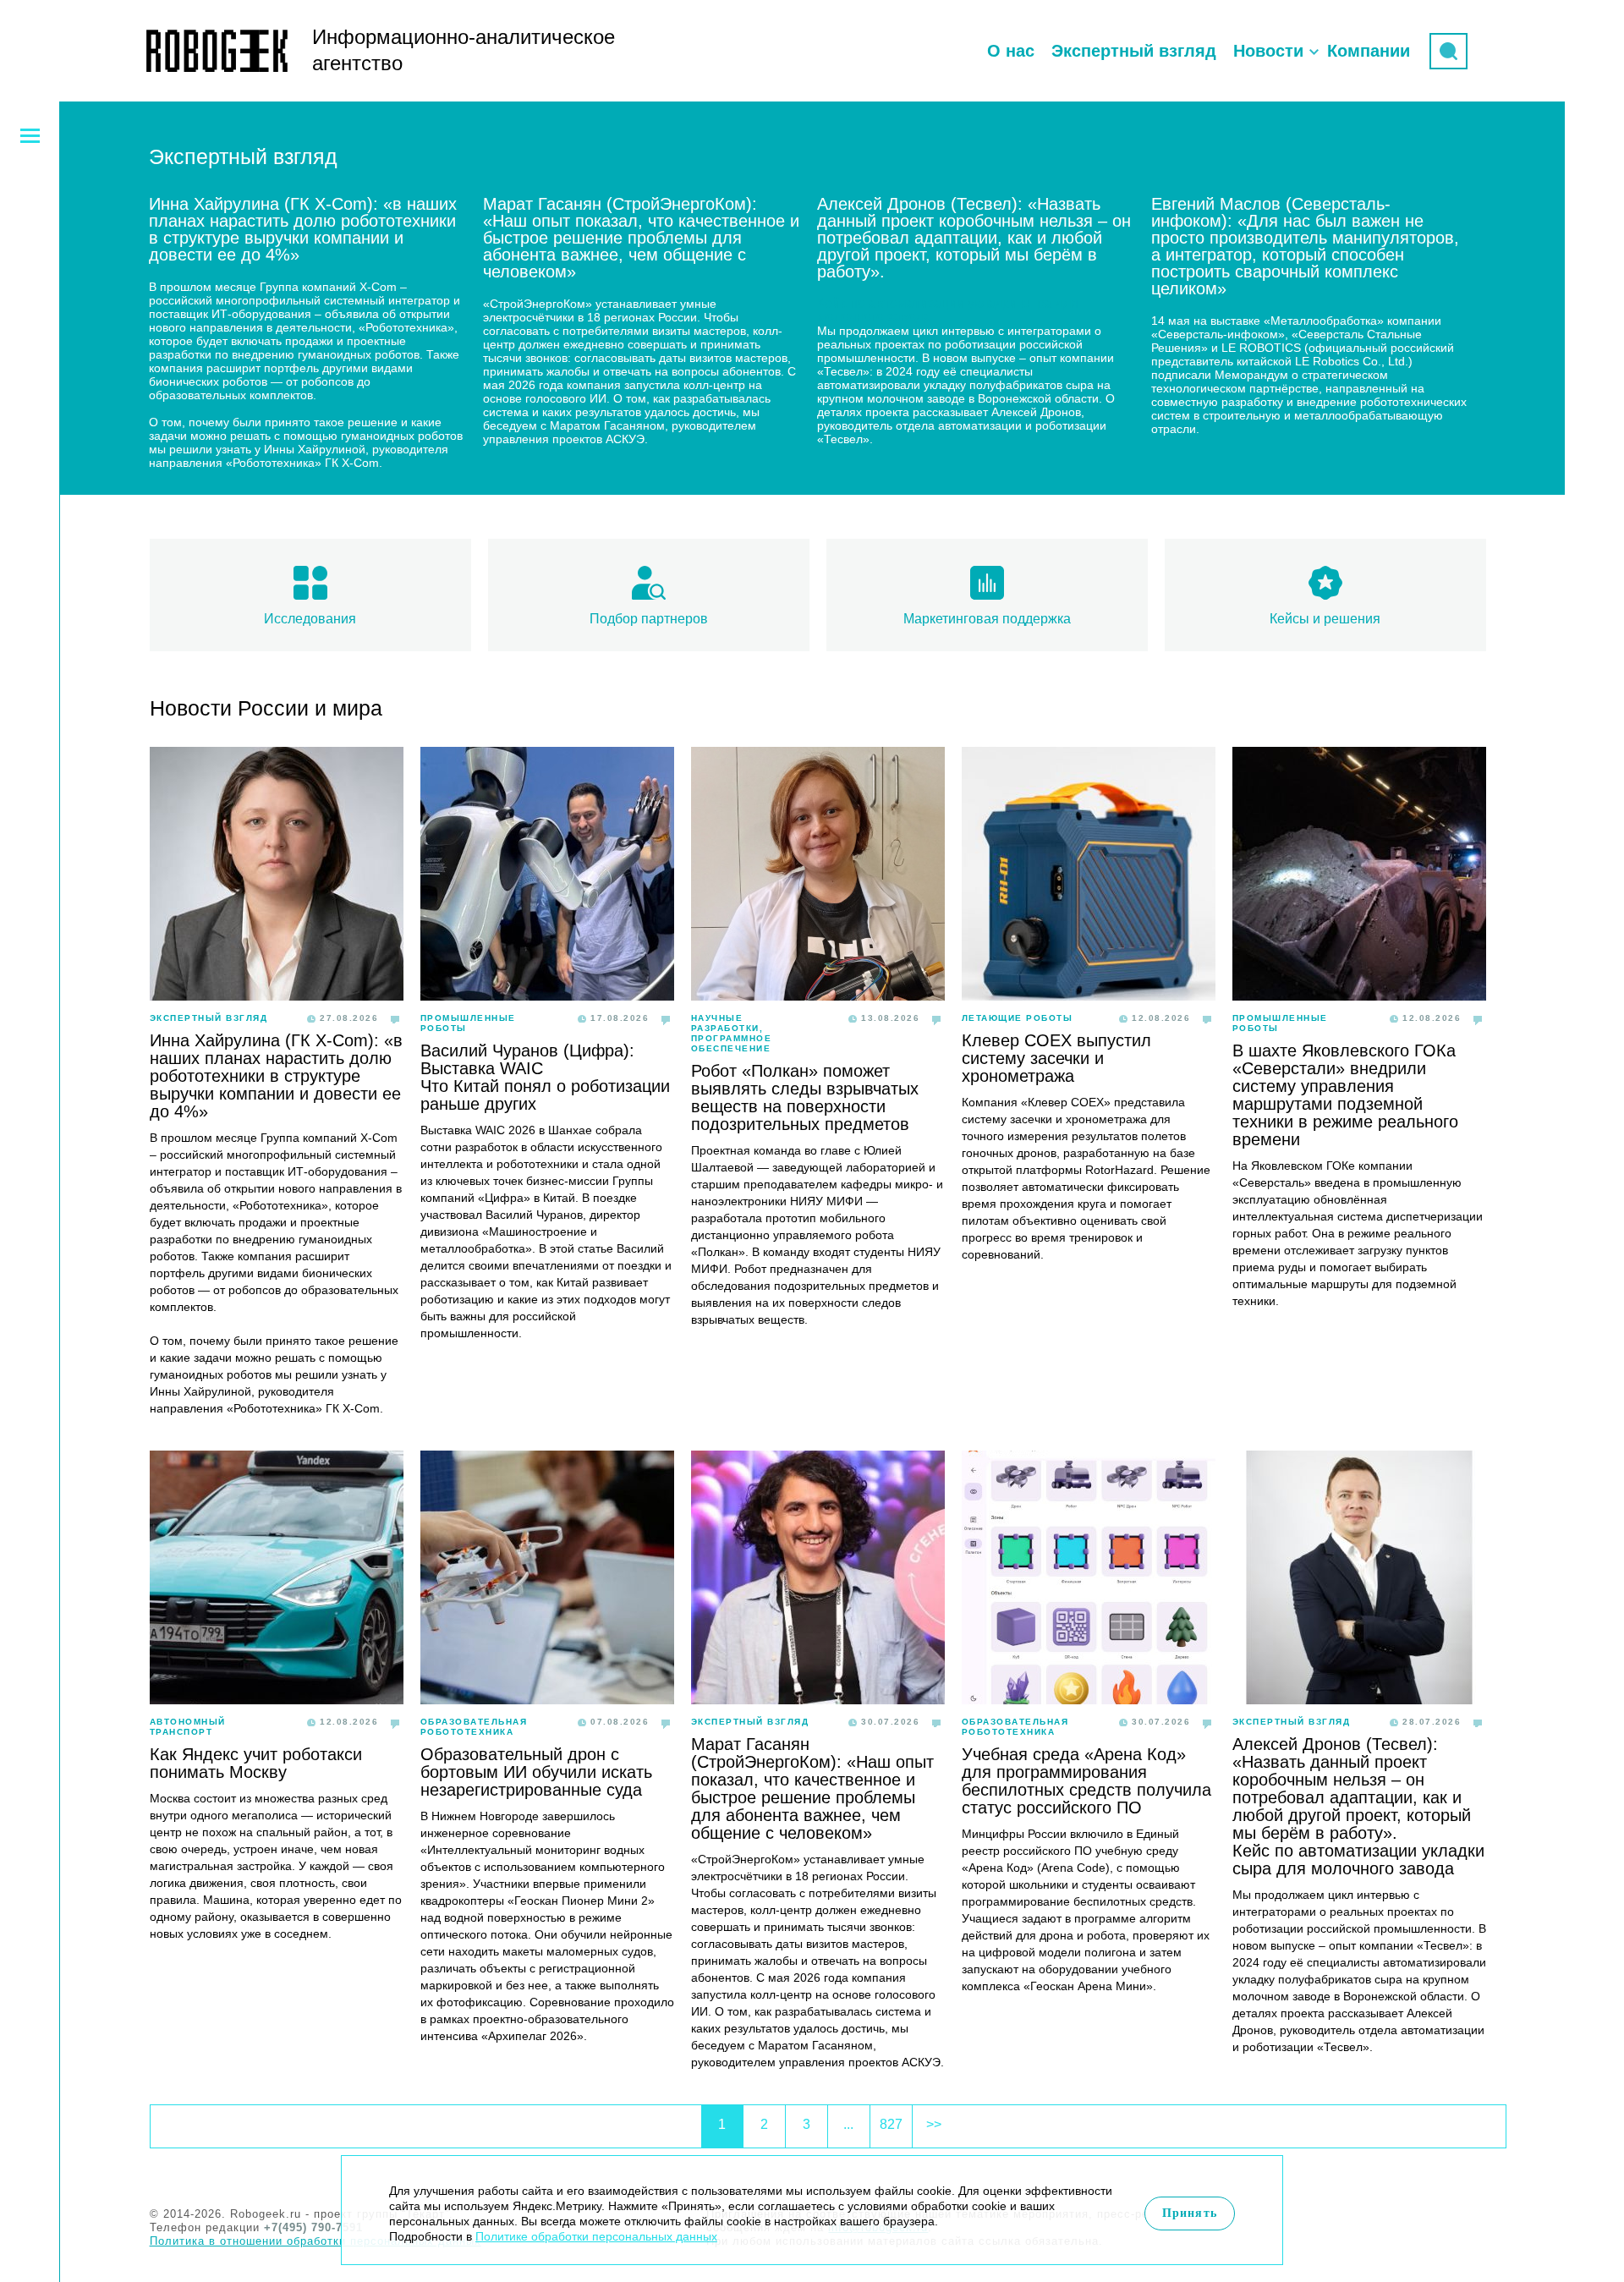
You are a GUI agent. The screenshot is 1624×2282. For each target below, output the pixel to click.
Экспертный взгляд (1134, 51)
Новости (1268, 51)
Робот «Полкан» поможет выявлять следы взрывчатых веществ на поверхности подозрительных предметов (805, 1097)
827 (891, 2124)
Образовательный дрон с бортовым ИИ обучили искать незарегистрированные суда (536, 1772)
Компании (1369, 51)
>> (934, 2124)
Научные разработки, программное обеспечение (732, 1033)
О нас (1011, 51)
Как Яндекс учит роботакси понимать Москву (256, 1763)
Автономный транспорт (188, 1727)
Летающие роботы (1018, 1018)
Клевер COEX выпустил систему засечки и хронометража (1056, 1058)
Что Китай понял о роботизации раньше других (545, 1095)
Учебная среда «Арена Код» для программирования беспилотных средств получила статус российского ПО (1086, 1781)
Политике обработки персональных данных (596, 2236)
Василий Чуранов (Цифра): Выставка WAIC (527, 1059)
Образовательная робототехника (474, 1727)
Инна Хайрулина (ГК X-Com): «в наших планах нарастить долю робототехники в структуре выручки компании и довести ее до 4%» (276, 1076)
